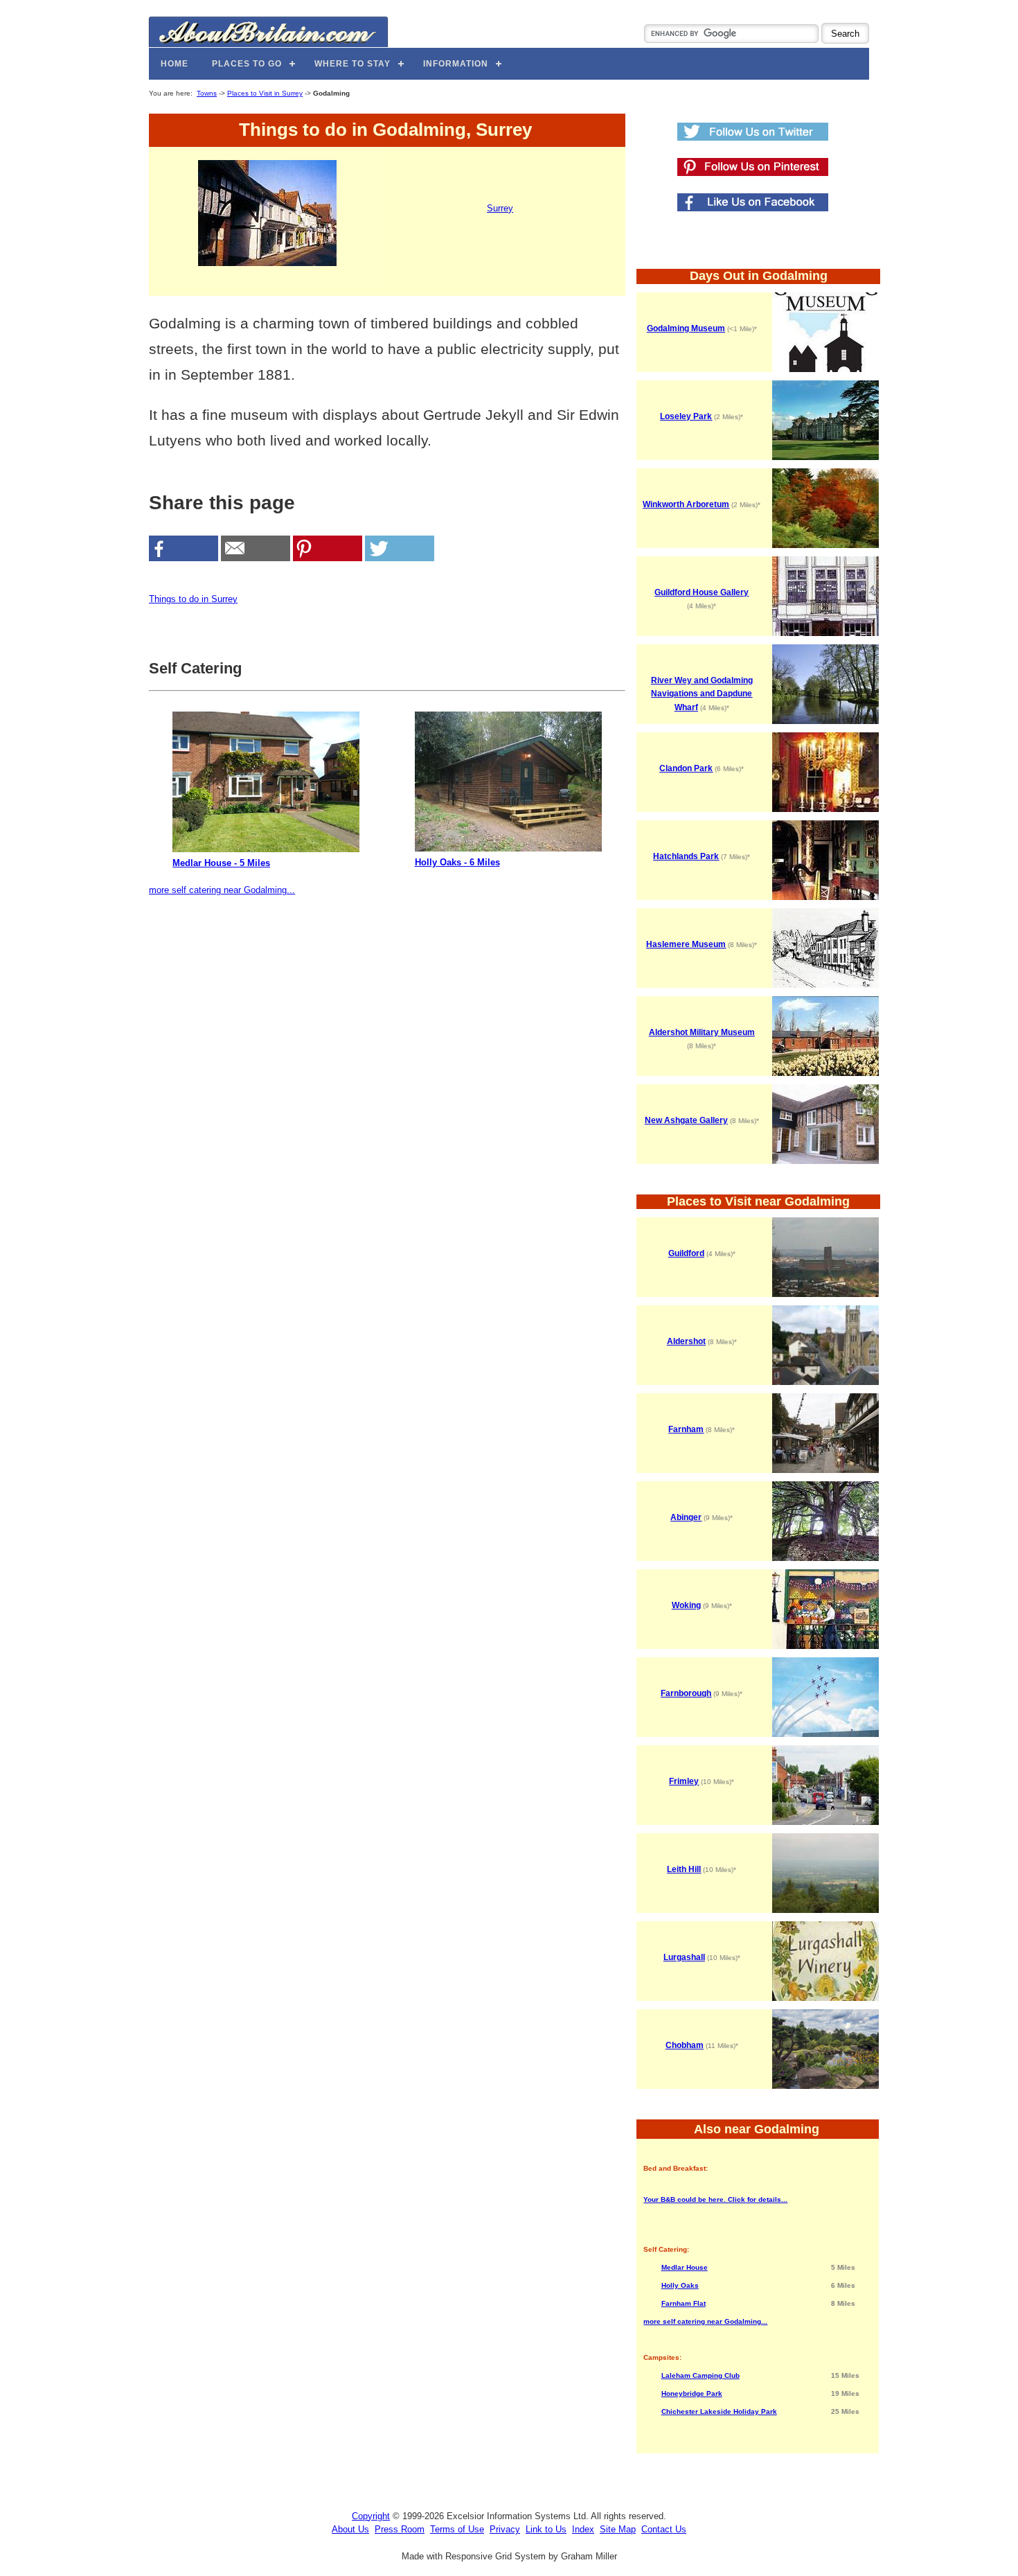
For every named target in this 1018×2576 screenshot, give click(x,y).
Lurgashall (684, 1957)
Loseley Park (686, 416)
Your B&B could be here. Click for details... (715, 2199)
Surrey (500, 208)
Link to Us (546, 2529)
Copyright (371, 2516)
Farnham (686, 1429)
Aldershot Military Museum (702, 1032)
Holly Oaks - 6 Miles (457, 862)
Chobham (685, 2045)
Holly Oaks (680, 2285)
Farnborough (686, 1693)
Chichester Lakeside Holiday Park (719, 2411)
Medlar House (685, 2267)
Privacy (505, 2529)
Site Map (618, 2529)
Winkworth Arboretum (686, 504)
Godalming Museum (686, 328)
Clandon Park (686, 768)
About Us (350, 2529)
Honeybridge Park (692, 2393)
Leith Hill (684, 1869)
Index (583, 2529)
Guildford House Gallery (702, 592)
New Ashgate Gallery (686, 1120)
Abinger (686, 1517)
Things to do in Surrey (193, 599)
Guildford (686, 1253)
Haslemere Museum (686, 944)
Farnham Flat (684, 2303)
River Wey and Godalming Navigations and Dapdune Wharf (702, 694)
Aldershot (686, 1341)
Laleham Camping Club (700, 2375)
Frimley (684, 1781)
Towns (207, 93)
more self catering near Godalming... (222, 890)
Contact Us (664, 2529)
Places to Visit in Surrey (265, 93)
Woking (686, 1605)
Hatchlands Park (686, 856)
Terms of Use (457, 2529)
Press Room (400, 2529)
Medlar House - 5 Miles (221, 863)
